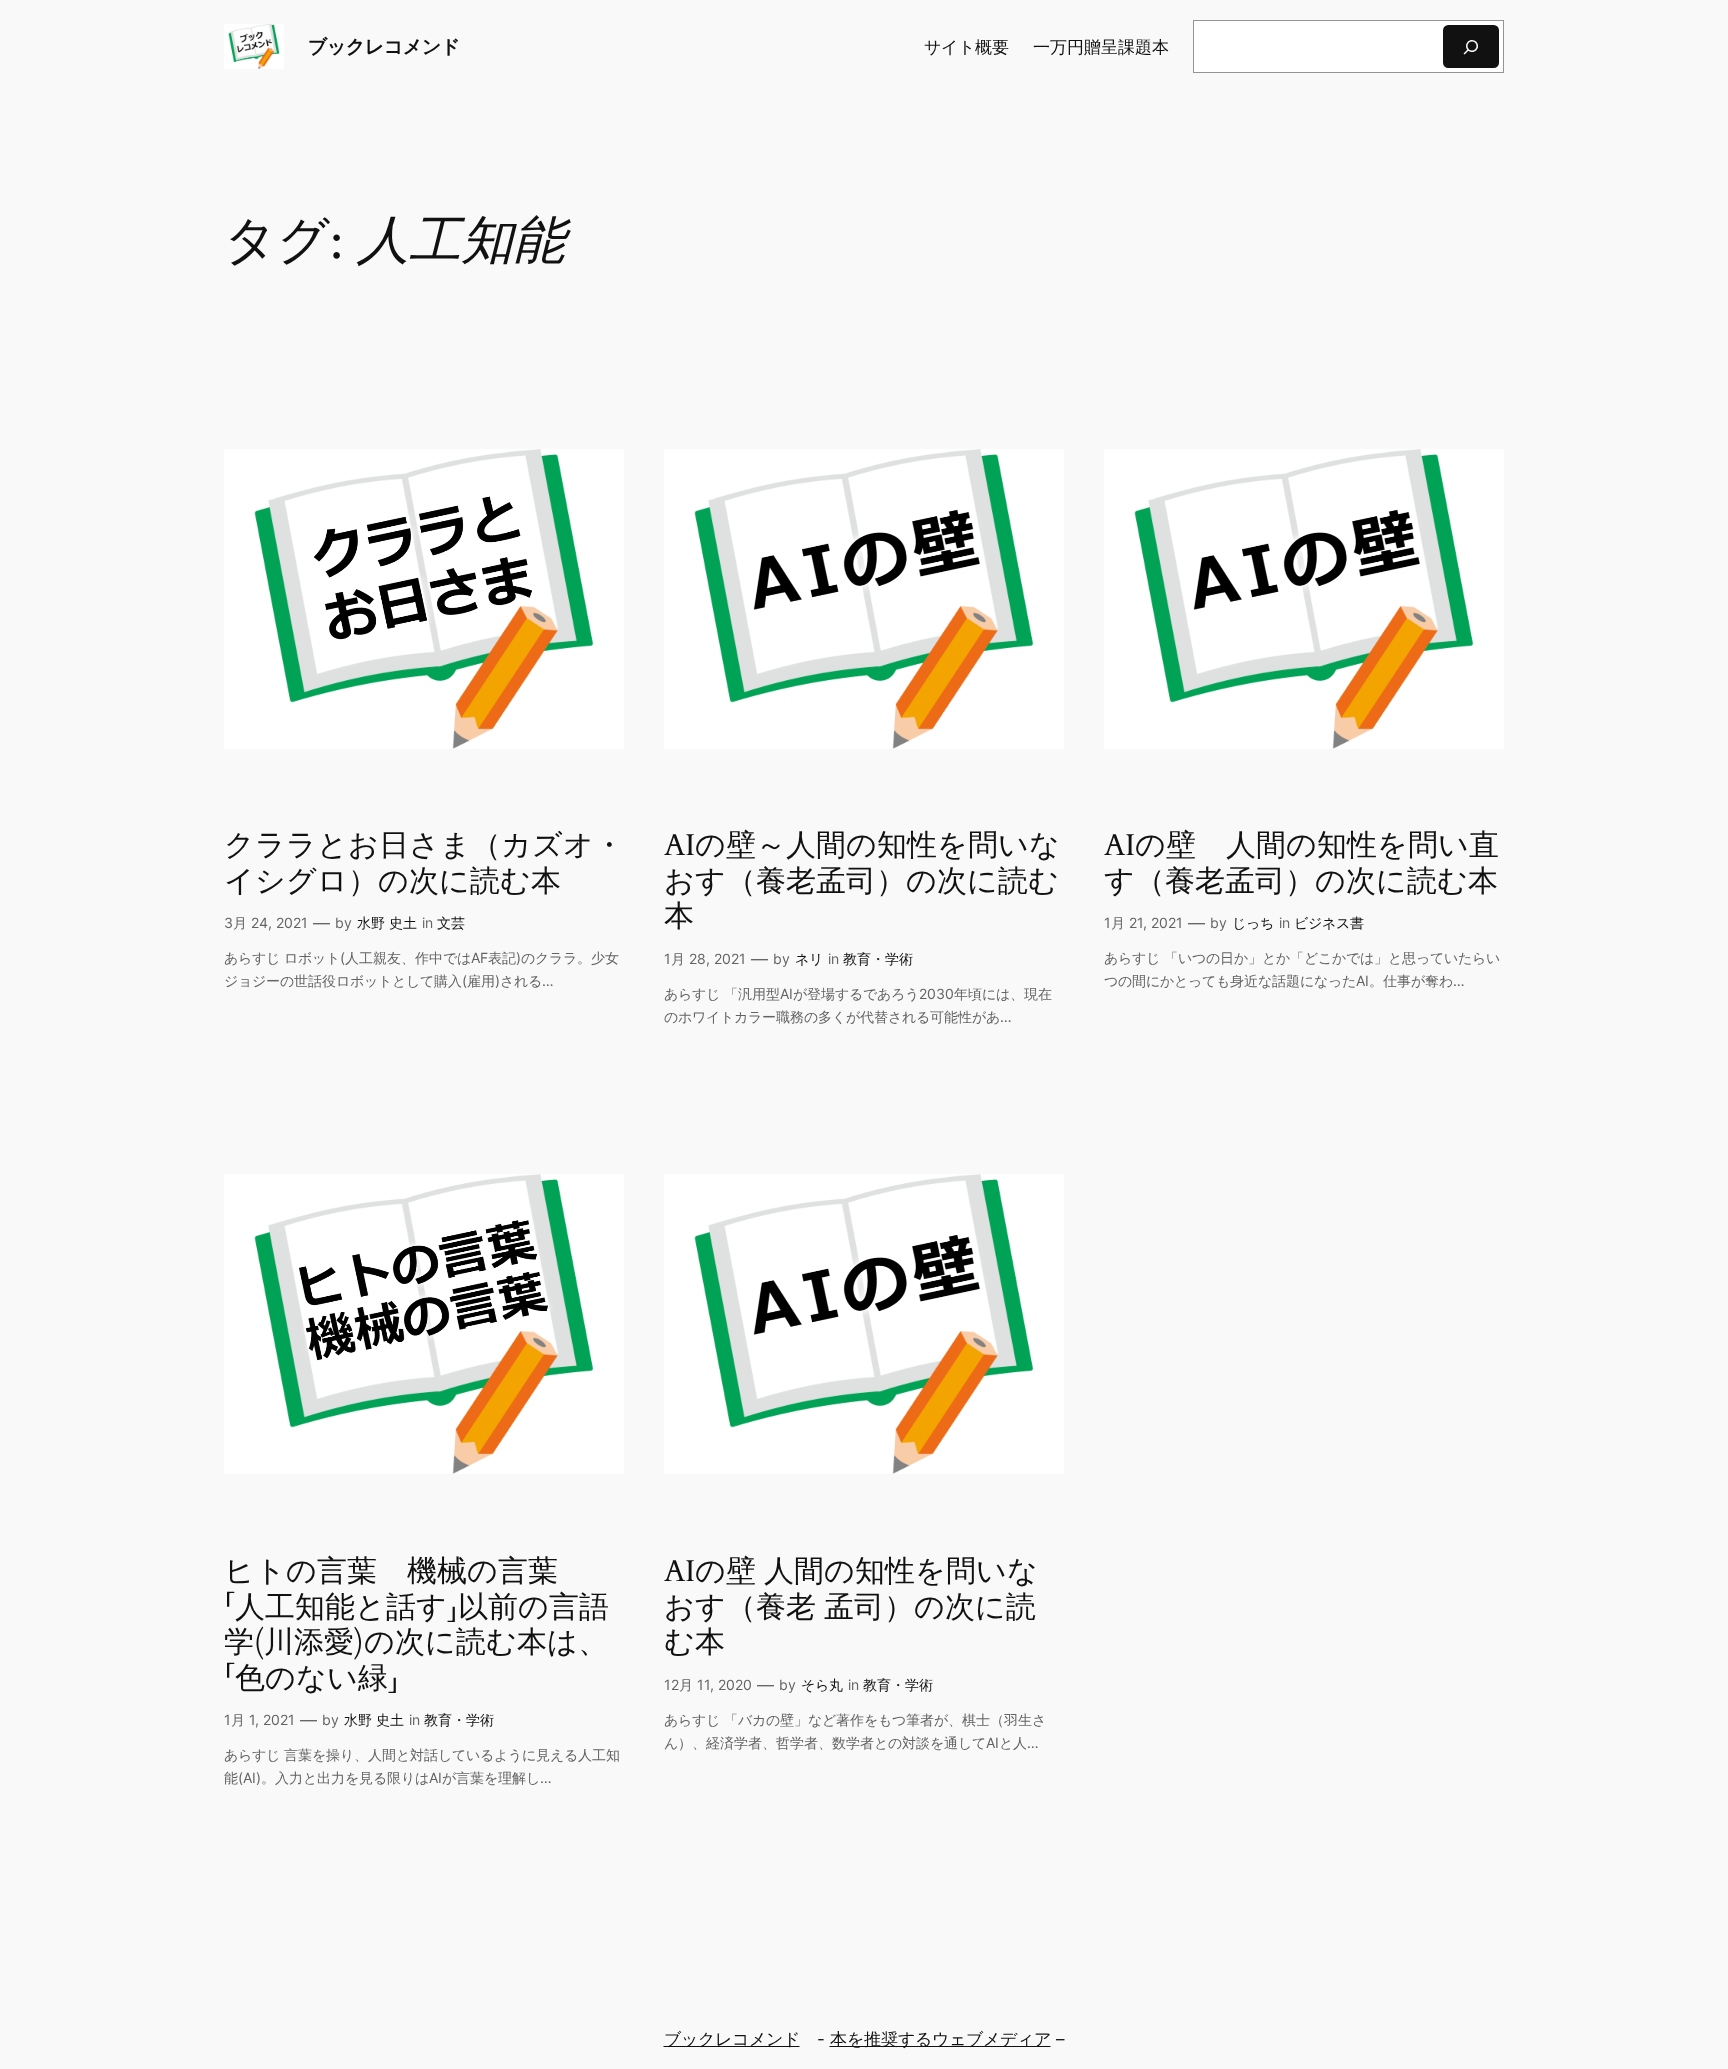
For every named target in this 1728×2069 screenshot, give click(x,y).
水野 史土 (387, 922)
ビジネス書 (1329, 922)
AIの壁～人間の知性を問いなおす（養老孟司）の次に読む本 (862, 882)
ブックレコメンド (384, 46)
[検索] (1471, 46)
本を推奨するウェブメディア (940, 2039)
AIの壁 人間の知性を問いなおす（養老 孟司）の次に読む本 (851, 1608)
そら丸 (822, 1684)
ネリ (809, 958)
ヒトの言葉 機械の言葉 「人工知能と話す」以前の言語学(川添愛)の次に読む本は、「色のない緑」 (416, 1626)
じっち (1253, 922)
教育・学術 (878, 958)
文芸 (451, 922)
